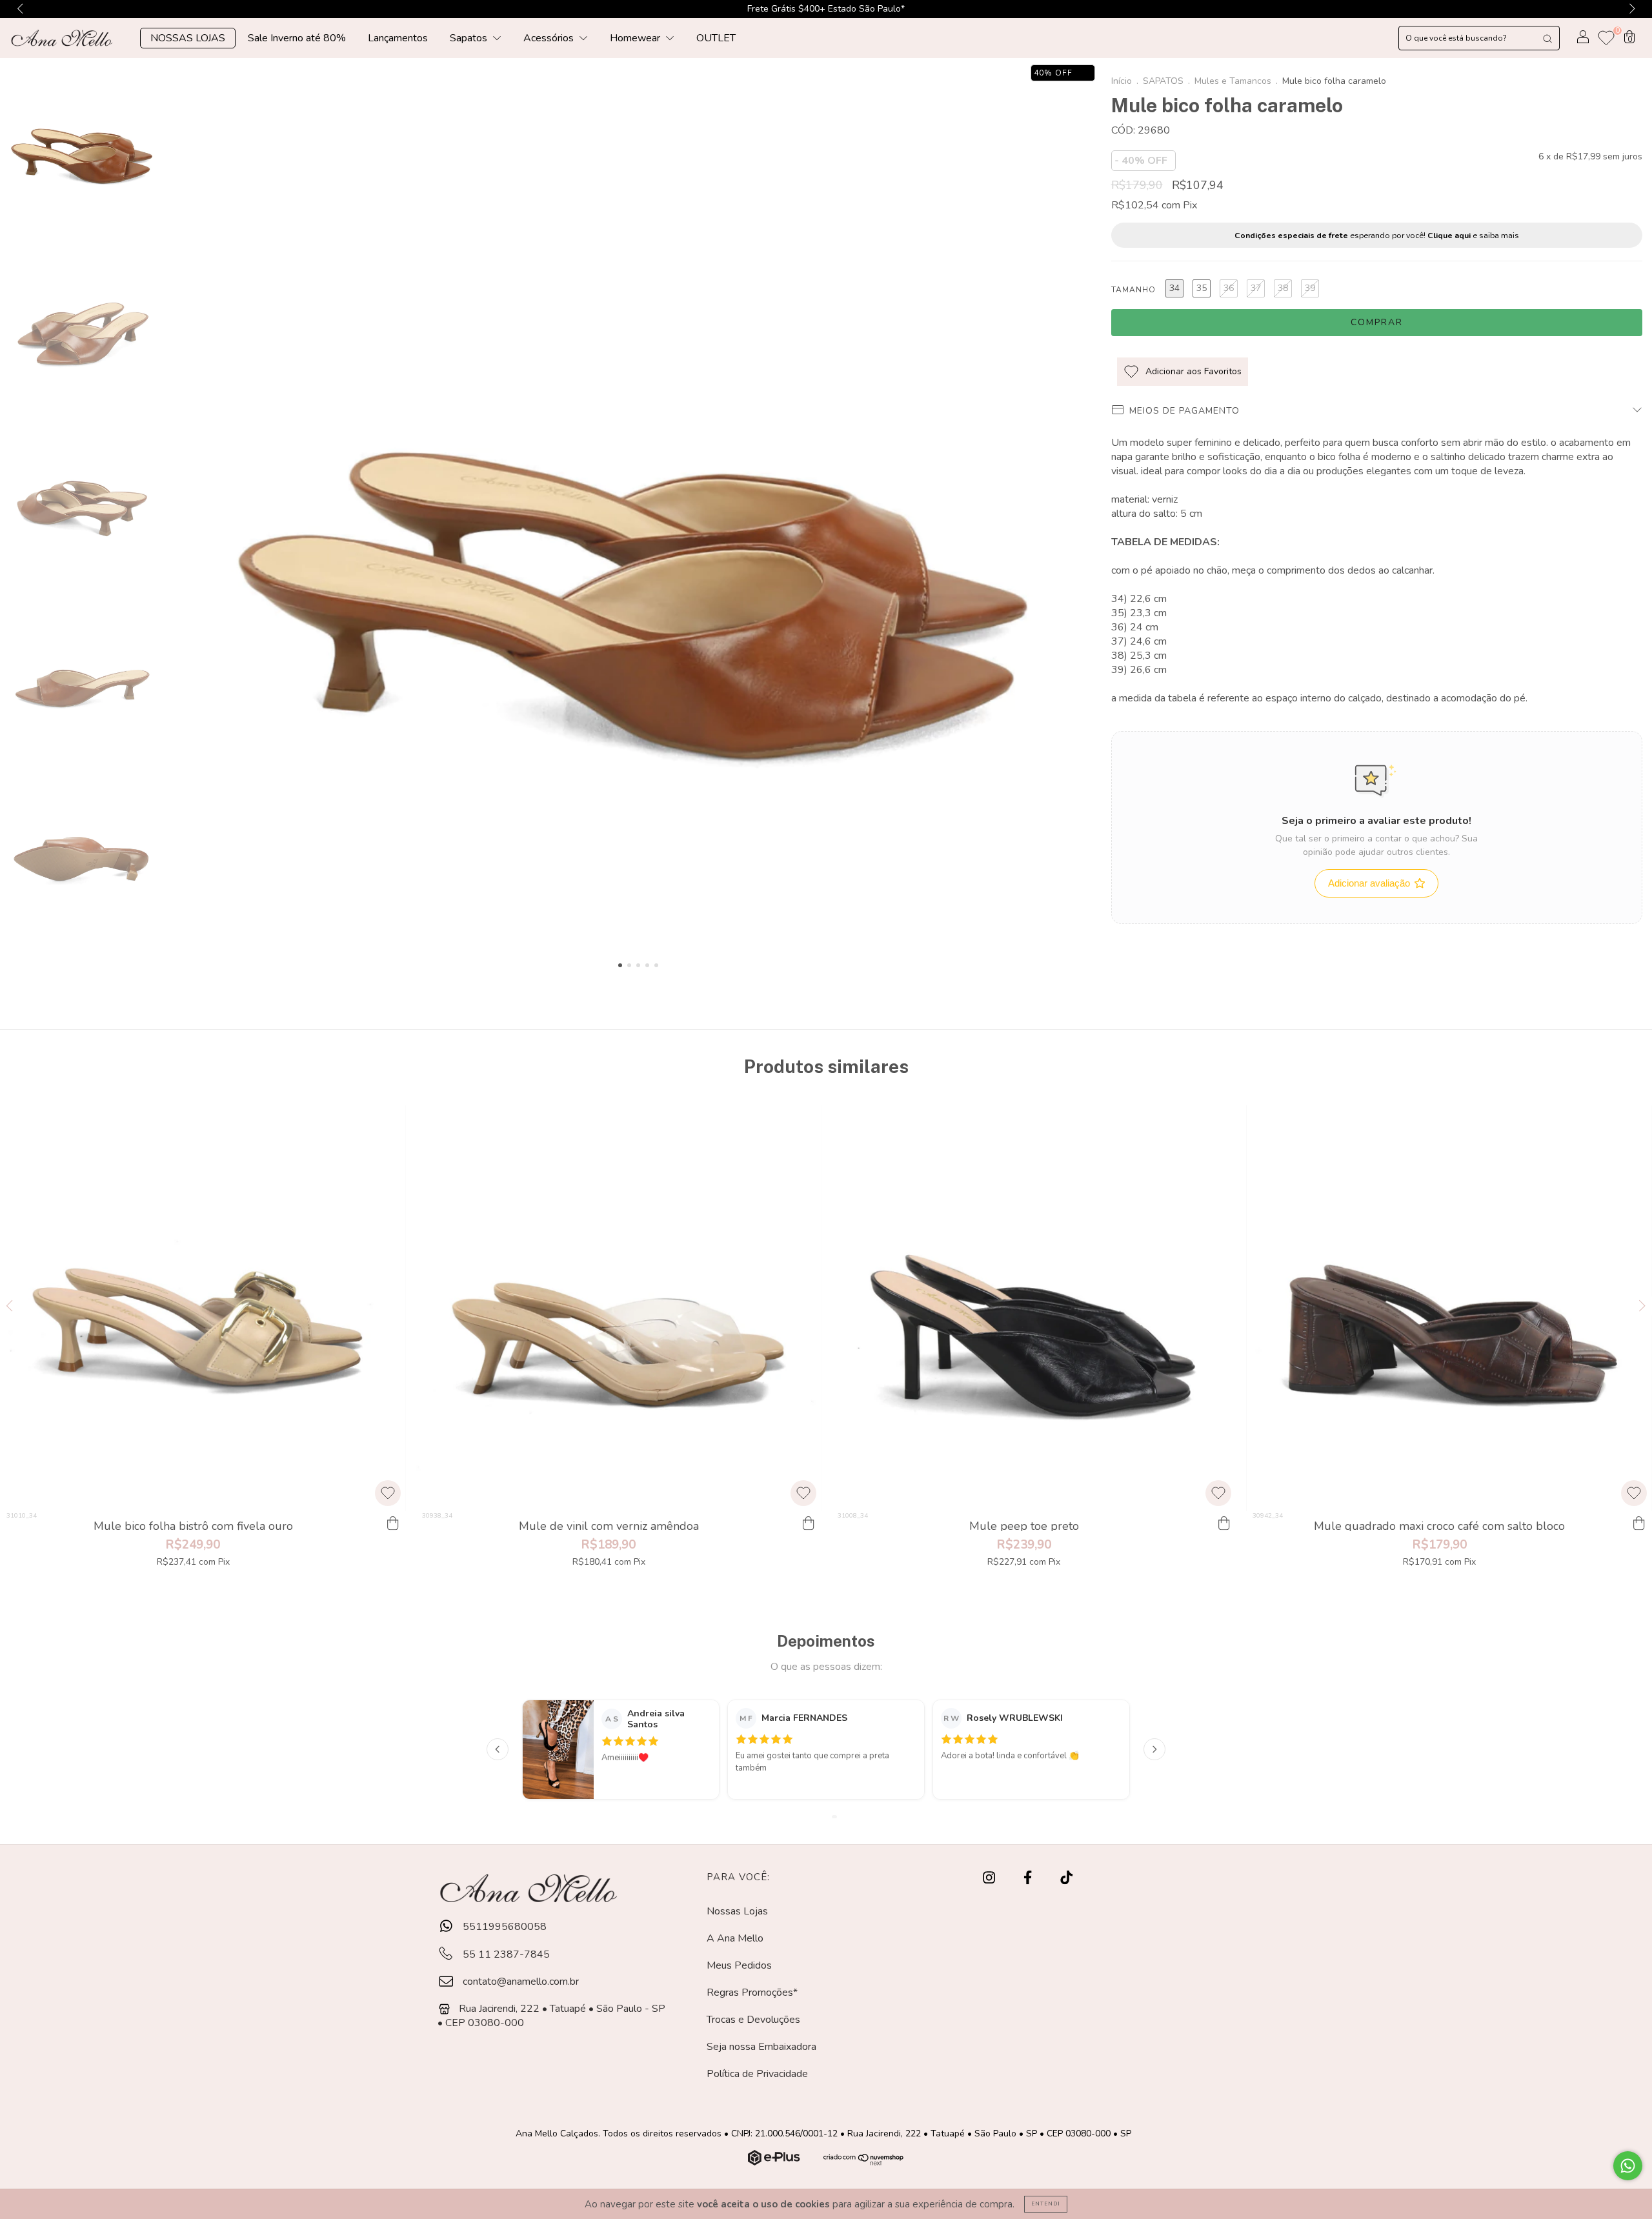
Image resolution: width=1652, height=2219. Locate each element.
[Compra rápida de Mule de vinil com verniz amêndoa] (809, 1524)
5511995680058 (503, 1927)
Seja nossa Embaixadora (761, 2047)
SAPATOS (1163, 81)
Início (1122, 81)
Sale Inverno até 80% (297, 38)
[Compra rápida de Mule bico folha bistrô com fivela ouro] (393, 1524)
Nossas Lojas (737, 1911)
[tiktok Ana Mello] (1066, 1878)
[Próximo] (1154, 1749)
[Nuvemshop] (775, 2162)
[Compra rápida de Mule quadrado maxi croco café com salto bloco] (1639, 1524)
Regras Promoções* (752, 1993)
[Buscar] (1547, 38)
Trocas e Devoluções (753, 2020)
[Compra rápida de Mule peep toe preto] (1224, 1524)
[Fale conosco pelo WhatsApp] (1628, 2166)
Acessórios (550, 38)
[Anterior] (498, 1749)
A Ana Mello (735, 1938)
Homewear (636, 38)
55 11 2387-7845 (505, 1954)
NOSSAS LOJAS (188, 38)
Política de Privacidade (757, 2074)
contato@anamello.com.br (521, 1982)
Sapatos (470, 38)
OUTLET (716, 38)
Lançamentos (398, 38)
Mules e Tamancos (1233, 81)
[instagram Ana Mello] (990, 1878)
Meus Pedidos (739, 1965)
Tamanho (1133, 290)
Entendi (1046, 2204)
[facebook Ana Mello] (1029, 1878)
